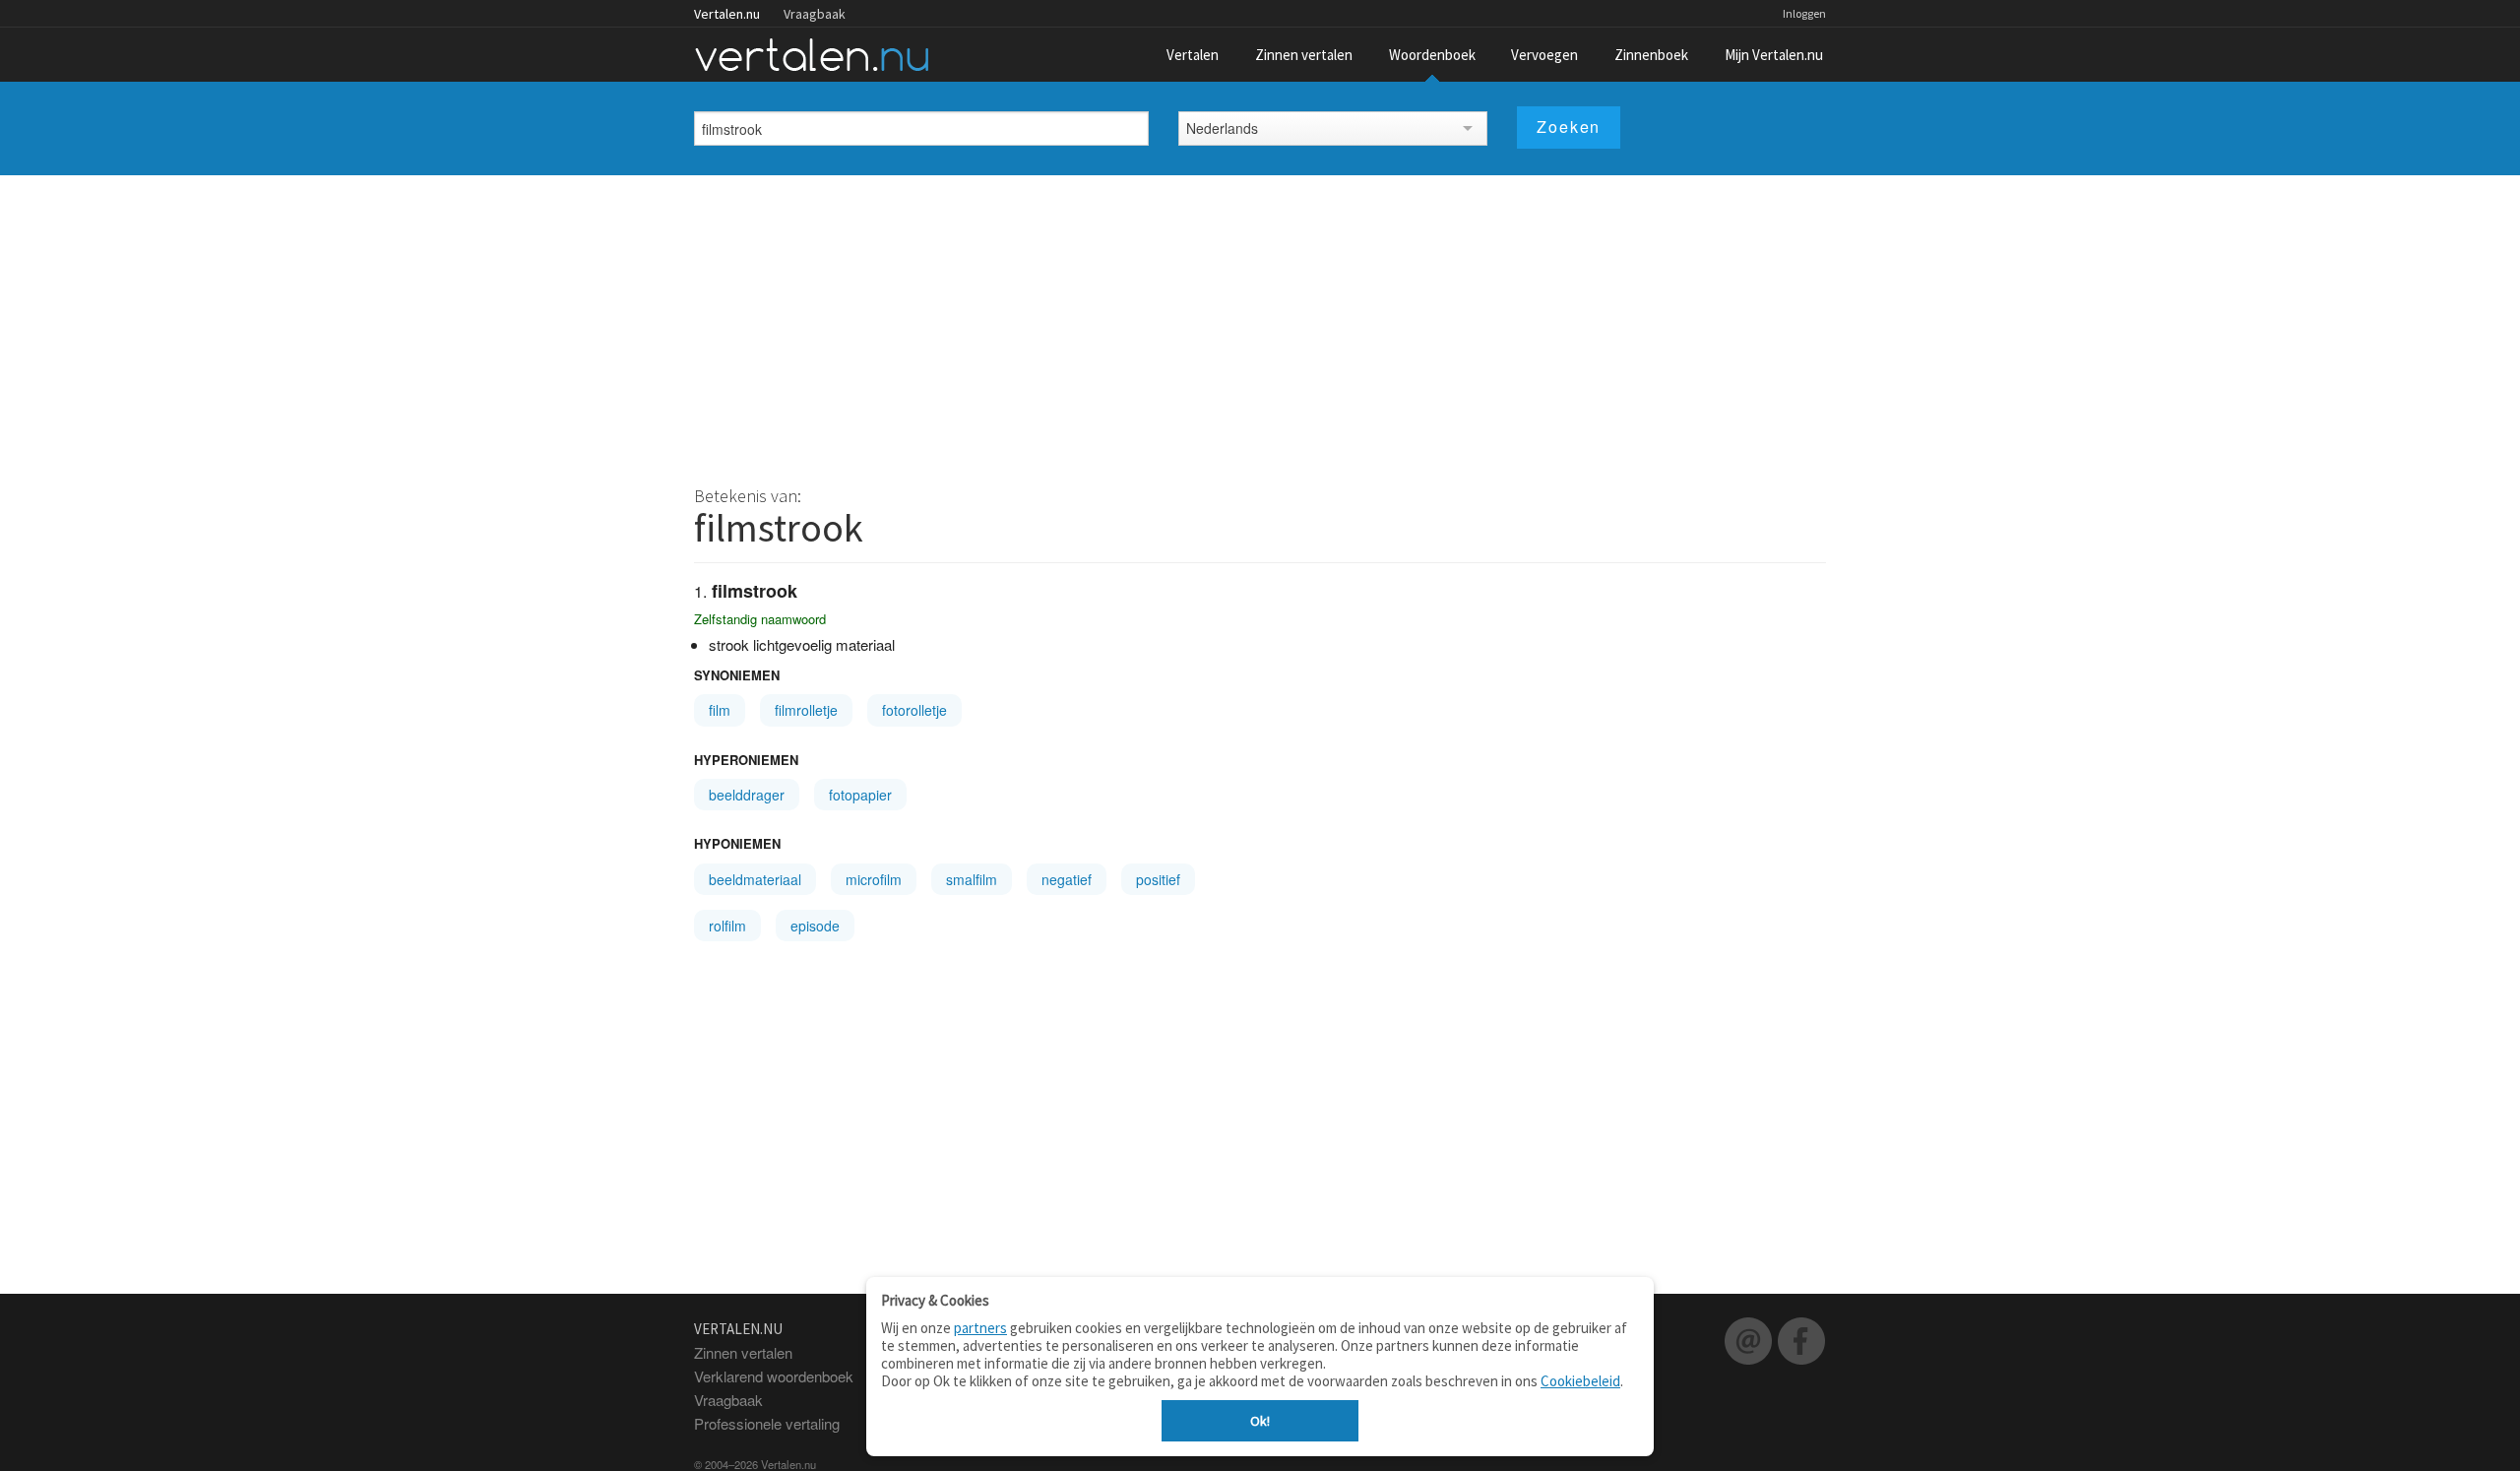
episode (815, 926)
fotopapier (860, 795)
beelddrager (747, 795)
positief (1158, 879)
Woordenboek (1432, 55)
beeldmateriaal (755, 879)
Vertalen (1193, 55)
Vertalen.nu (727, 14)
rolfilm (727, 926)
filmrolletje (806, 710)
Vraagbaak (815, 14)
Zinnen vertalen (1304, 55)
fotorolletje (914, 710)
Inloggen (1804, 13)
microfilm (874, 879)
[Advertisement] (1260, 323)
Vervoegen (1544, 55)
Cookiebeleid (1580, 1381)
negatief (1067, 879)
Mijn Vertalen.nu (1774, 55)
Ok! (1260, 1421)
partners (980, 1328)
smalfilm (972, 879)
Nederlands (1222, 128)
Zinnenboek (1651, 55)
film (720, 710)
